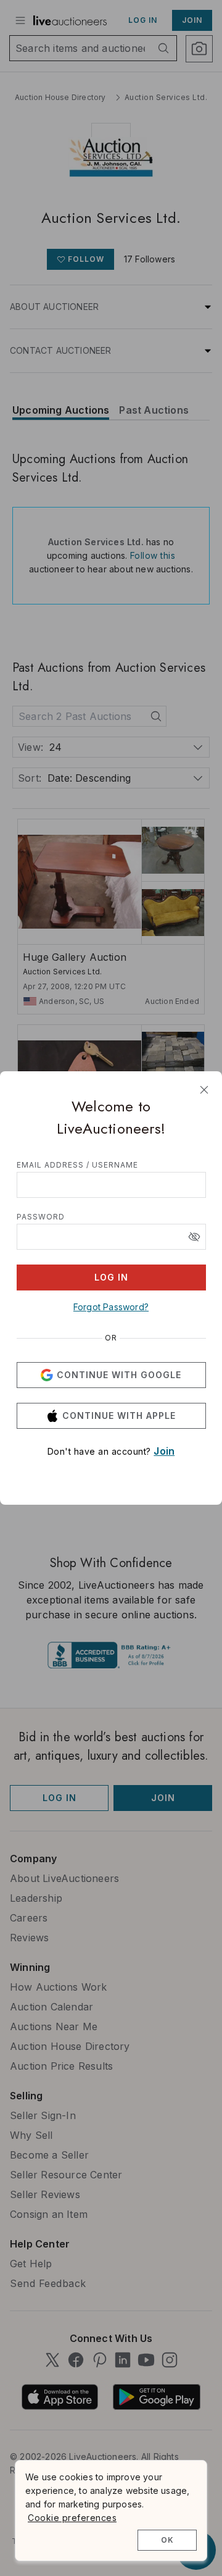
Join (164, 1451)
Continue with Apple (119, 1416)
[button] (194, 1237)
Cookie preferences (72, 2518)
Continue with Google (119, 1375)
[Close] (204, 1090)
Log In (111, 1277)
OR (111, 1338)
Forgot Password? (111, 1307)
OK (167, 2540)
